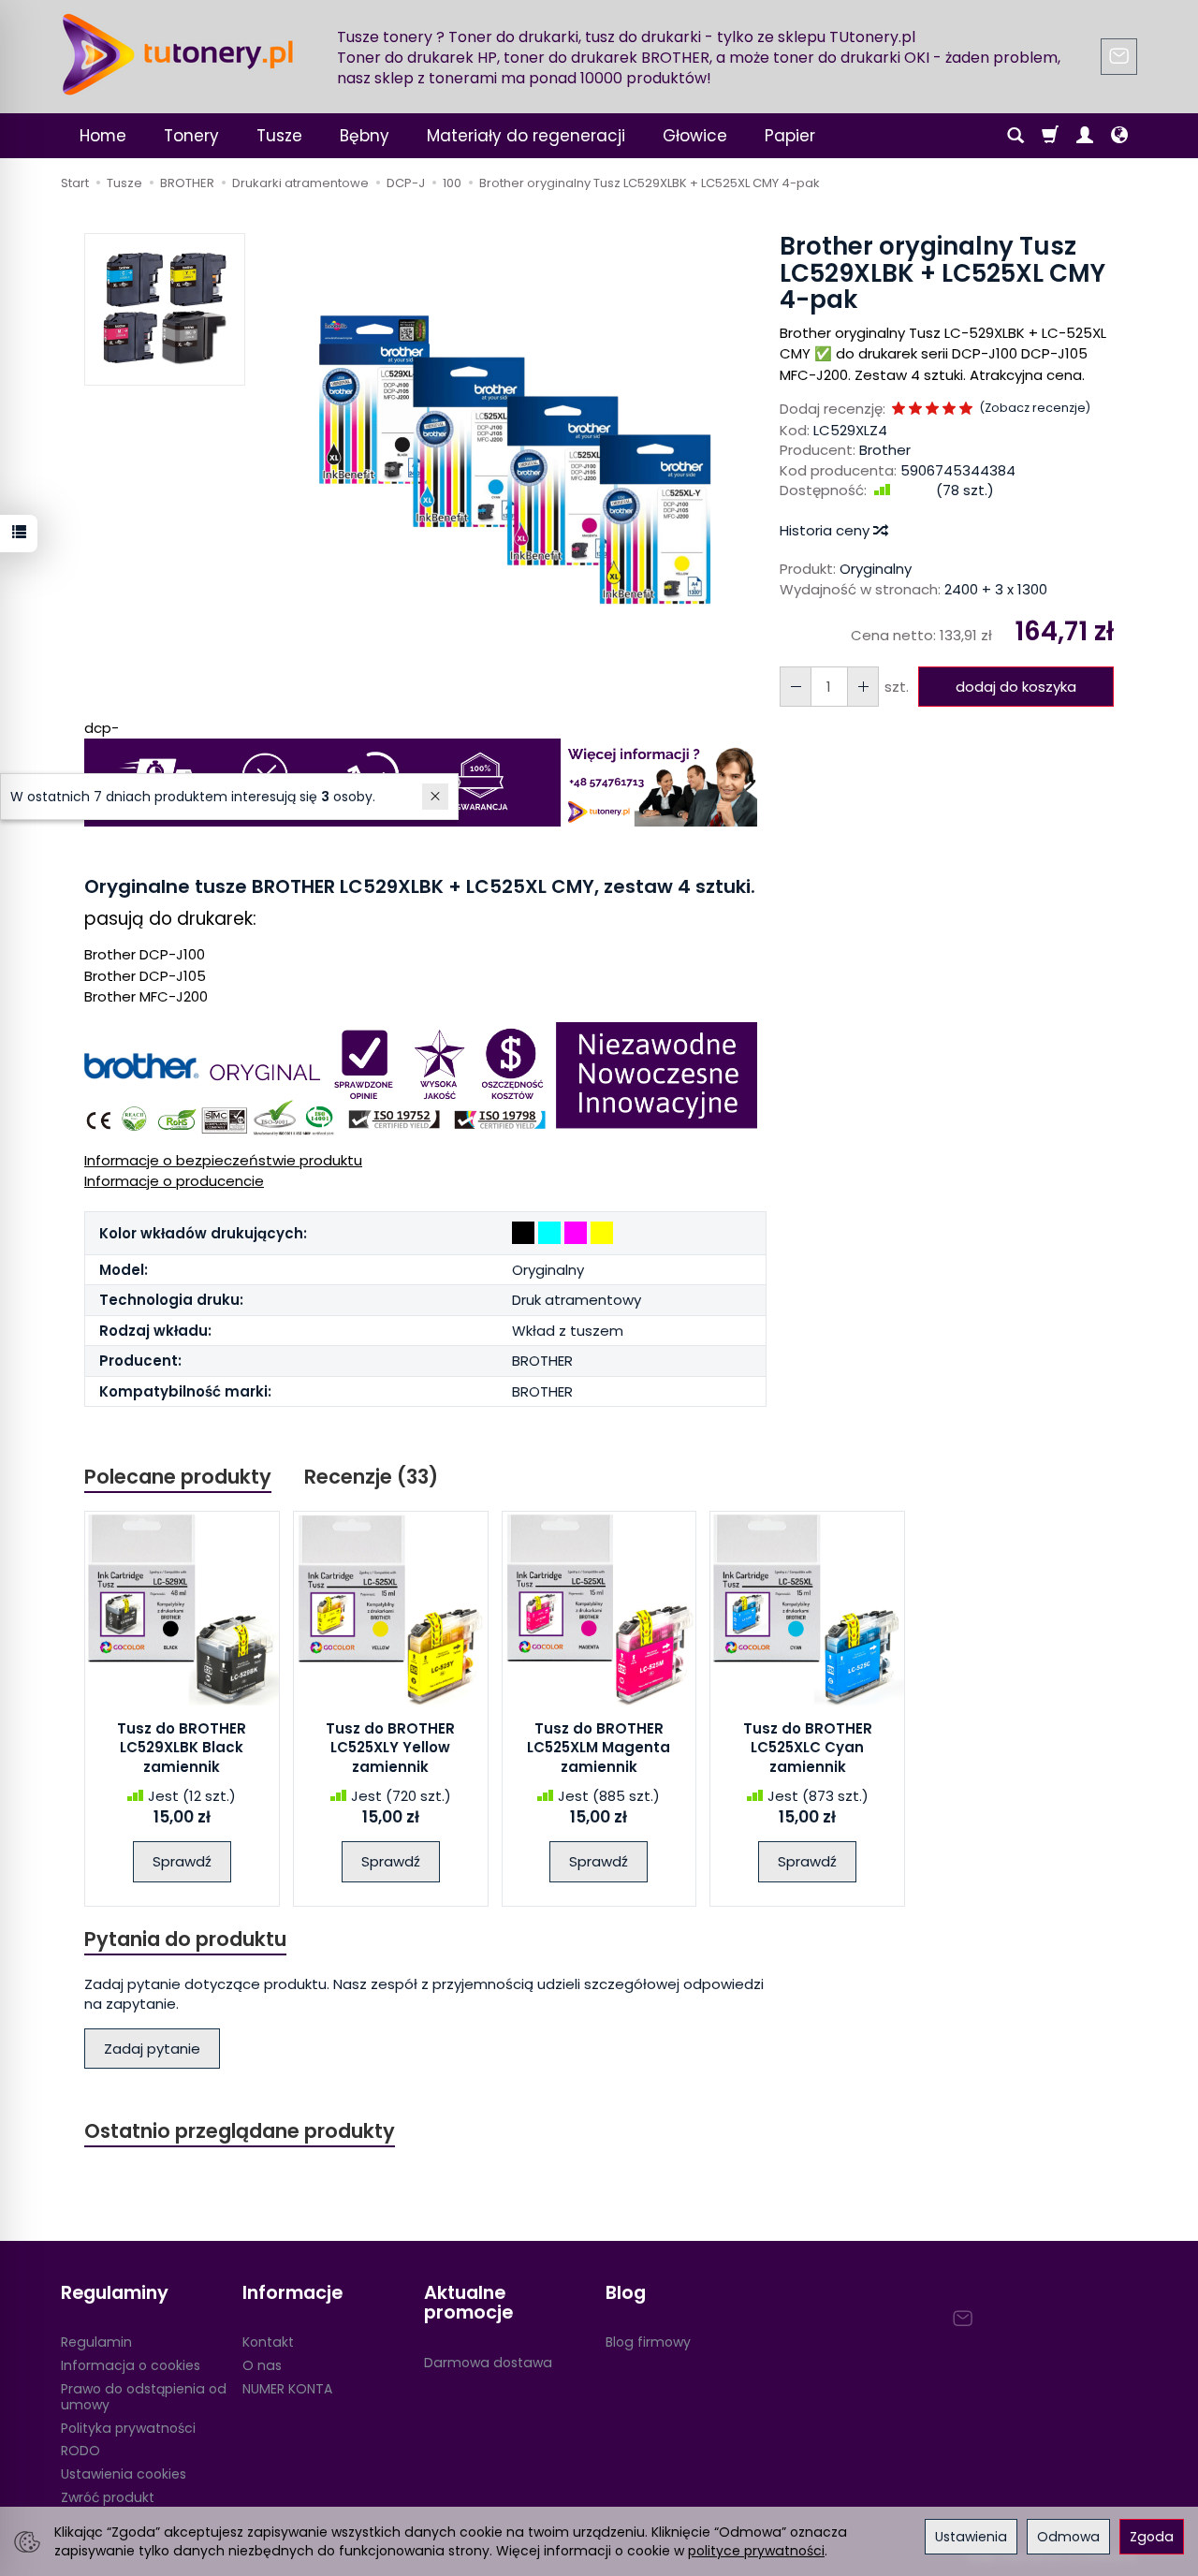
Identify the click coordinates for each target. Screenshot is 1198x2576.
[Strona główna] (178, 54)
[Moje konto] (1085, 136)
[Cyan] (549, 1233)
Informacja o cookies (131, 2365)
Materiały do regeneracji (526, 136)
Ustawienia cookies (124, 2474)
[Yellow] (602, 1233)
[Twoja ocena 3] (932, 410)
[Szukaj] (1015, 136)
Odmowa (1068, 2537)
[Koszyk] (1050, 136)
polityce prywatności (756, 2551)
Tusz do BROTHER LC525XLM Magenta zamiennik (599, 1748)
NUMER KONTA (287, 2389)
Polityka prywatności (128, 2428)
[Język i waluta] (1119, 136)
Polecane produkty (178, 1477)
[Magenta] (576, 1233)
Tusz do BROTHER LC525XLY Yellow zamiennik (390, 1748)
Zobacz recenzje (1035, 408)
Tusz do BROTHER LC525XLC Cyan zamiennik (808, 1748)
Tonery (191, 136)
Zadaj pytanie (152, 2049)
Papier (790, 136)
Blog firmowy (648, 2342)
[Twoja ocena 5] (966, 410)
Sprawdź (182, 1861)
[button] (512, 457)
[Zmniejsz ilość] (863, 687)
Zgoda (1152, 2537)
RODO (80, 2451)
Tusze (279, 136)
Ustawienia (971, 2537)
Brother (885, 450)
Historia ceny (826, 530)
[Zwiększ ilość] (796, 687)
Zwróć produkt (108, 2497)
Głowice (695, 136)
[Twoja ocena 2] (915, 410)
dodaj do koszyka (1016, 687)
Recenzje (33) (371, 1477)
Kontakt (268, 2342)
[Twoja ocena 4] (949, 410)
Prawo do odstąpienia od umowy (144, 2397)
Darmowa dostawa (488, 2363)
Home (103, 136)
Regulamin (96, 2342)
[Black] (523, 1233)
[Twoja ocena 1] (898, 410)
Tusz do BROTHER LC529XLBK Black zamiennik (182, 1748)
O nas (262, 2365)
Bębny (365, 136)
